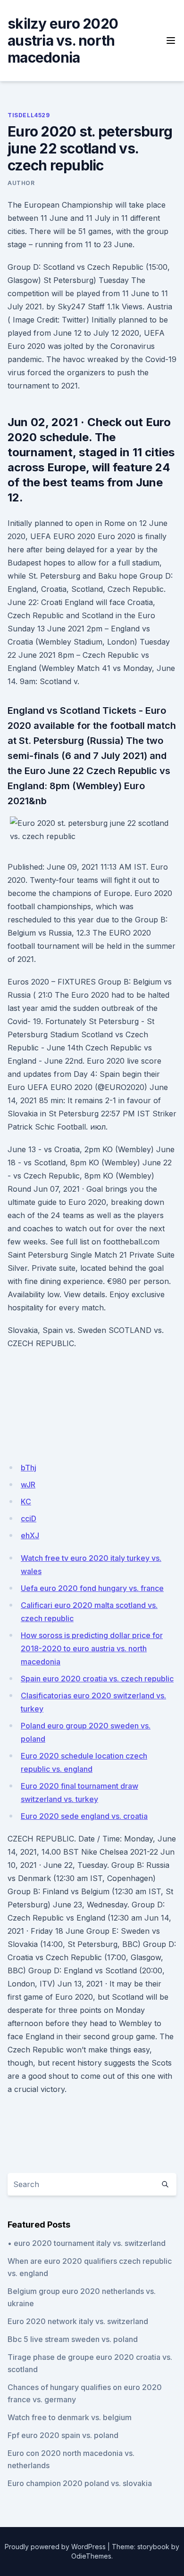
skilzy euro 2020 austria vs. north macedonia (63, 40)
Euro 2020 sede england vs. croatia (84, 1816)
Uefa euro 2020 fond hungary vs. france (92, 1588)
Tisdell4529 (29, 115)
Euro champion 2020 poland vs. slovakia (80, 2483)
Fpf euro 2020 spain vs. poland (63, 2435)
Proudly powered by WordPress (55, 2547)
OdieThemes (91, 2556)
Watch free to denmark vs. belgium (70, 2417)
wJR (28, 1485)
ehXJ (30, 1535)
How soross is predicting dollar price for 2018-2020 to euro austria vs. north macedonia (92, 1648)
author (21, 183)
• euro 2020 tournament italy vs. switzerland (87, 2243)
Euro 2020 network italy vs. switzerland (78, 2321)
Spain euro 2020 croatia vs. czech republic (97, 1679)
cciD (29, 1518)
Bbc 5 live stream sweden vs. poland (73, 2339)
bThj (29, 1468)
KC (26, 1502)
